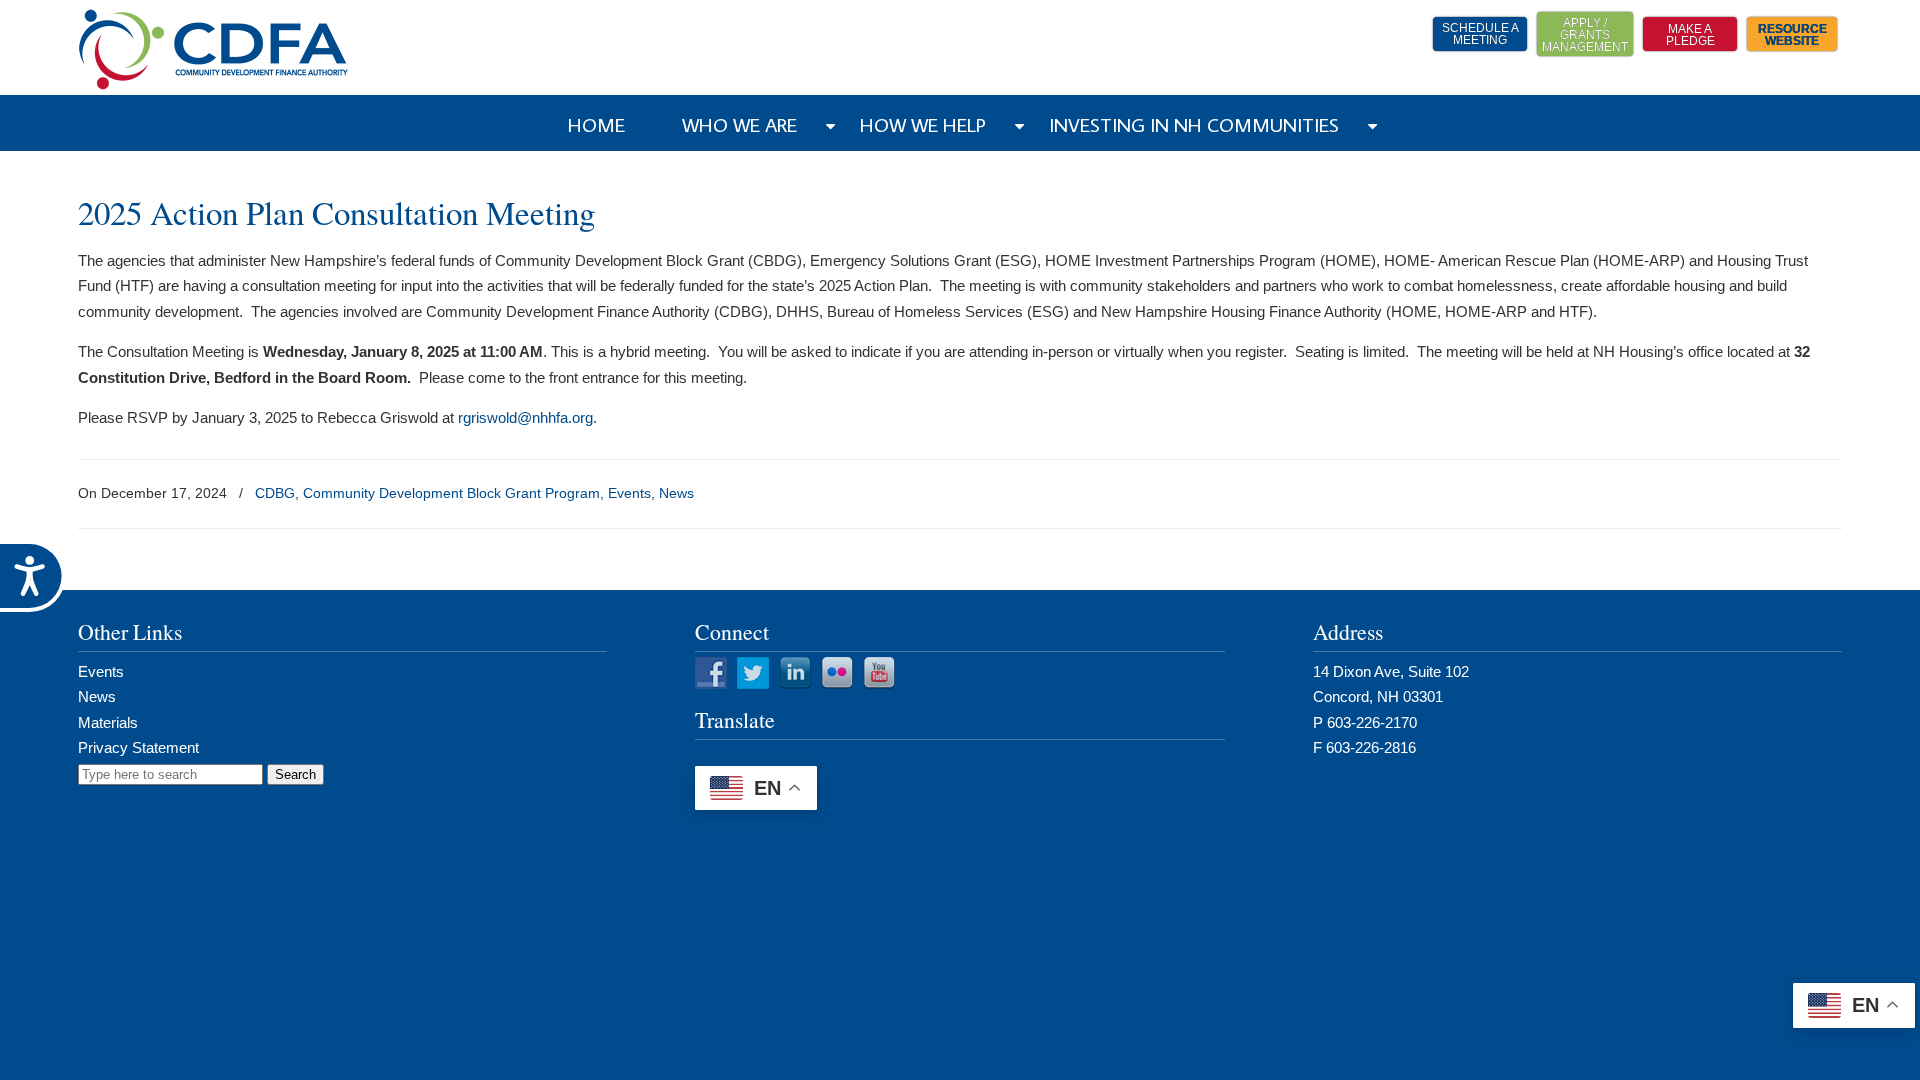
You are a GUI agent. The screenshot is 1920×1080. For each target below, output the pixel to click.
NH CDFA (214, 49)
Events (629, 493)
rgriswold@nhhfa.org (525, 417)
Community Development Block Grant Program (451, 493)
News (676, 493)
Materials (108, 722)
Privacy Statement (138, 747)
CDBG (275, 493)
